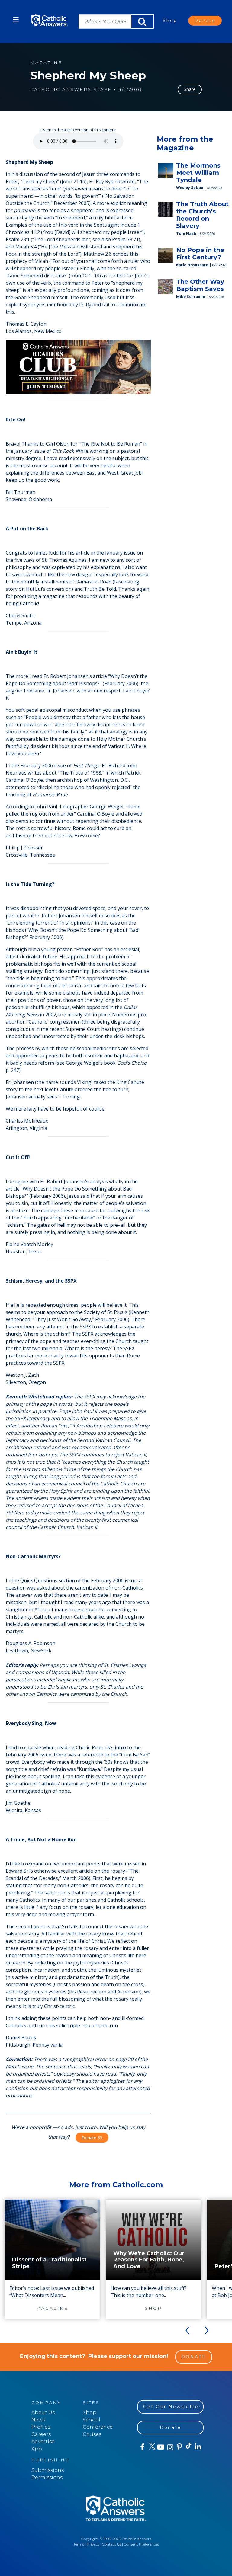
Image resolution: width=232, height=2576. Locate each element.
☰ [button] (16, 20)
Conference (98, 2427)
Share (190, 89)
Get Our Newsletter (172, 2407)
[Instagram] (170, 2447)
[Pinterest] (179, 2447)
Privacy (93, 2544)
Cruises (92, 2434)
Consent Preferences (141, 2544)
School (92, 2420)
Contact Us (112, 2544)
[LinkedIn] (198, 2447)
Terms (79, 2544)
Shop (170, 21)
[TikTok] (188, 2447)
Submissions (48, 2470)
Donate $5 (92, 2138)
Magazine (46, 63)
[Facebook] (142, 2447)
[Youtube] (161, 2447)
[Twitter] (151, 2447)
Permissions (47, 2477)
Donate (205, 21)
